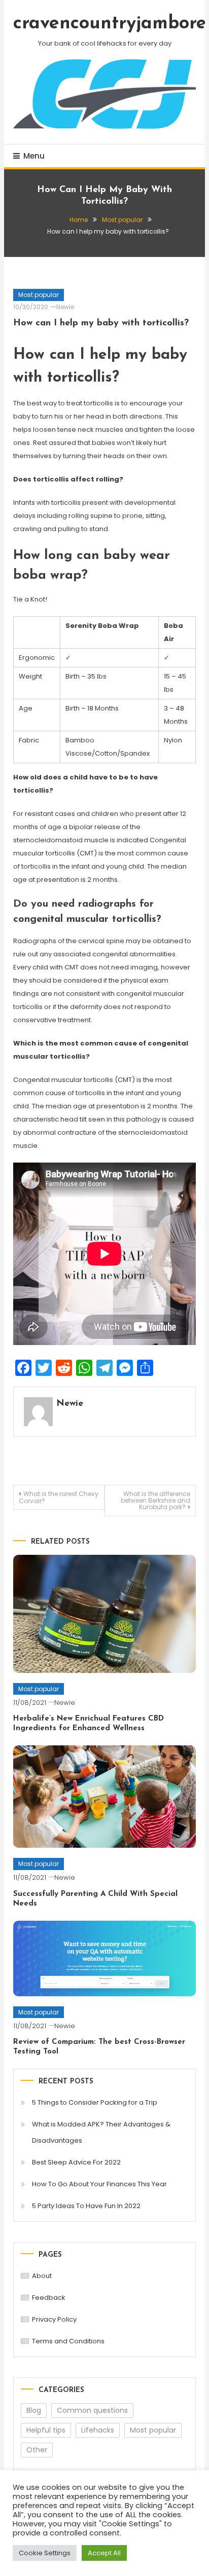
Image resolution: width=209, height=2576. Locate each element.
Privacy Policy (54, 2319)
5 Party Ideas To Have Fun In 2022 (86, 2206)
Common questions (92, 2410)
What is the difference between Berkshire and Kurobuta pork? (155, 1500)
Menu (34, 156)
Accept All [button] (104, 2553)
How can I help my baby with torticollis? (101, 323)
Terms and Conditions (68, 2341)
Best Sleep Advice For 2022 (76, 2162)
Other (37, 2450)
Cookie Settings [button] (45, 2553)
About (42, 2276)
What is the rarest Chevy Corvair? (59, 1497)
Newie (65, 307)
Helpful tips (46, 2430)
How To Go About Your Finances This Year (99, 2184)
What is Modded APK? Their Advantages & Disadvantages (101, 2132)
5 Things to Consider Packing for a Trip (95, 2102)
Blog (34, 2410)
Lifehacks (98, 2430)
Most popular (39, 295)
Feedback (49, 2298)
